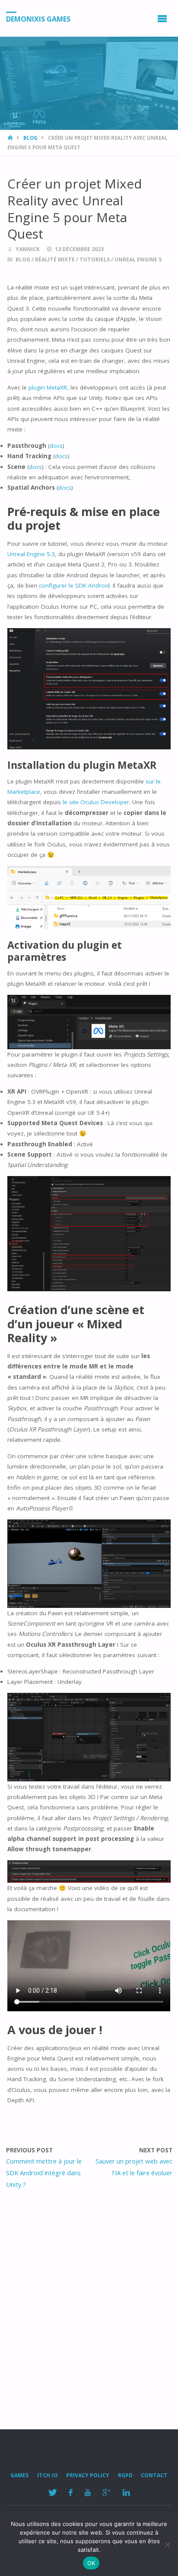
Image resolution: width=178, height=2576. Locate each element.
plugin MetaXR (48, 387)
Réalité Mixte (55, 259)
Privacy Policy (88, 2475)
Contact (154, 2475)
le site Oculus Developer (96, 802)
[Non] (167, 2545)
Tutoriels (95, 259)
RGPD (125, 2475)
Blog (30, 138)
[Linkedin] (126, 2493)
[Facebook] (71, 2493)
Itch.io (48, 2475)
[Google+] (107, 2493)
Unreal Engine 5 (138, 259)
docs (56, 446)
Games (19, 2475)
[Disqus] (89, 2307)
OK (91, 2563)
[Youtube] (87, 2493)
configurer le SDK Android (74, 585)
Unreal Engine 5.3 (31, 554)
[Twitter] (52, 2493)
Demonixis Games (38, 19)
